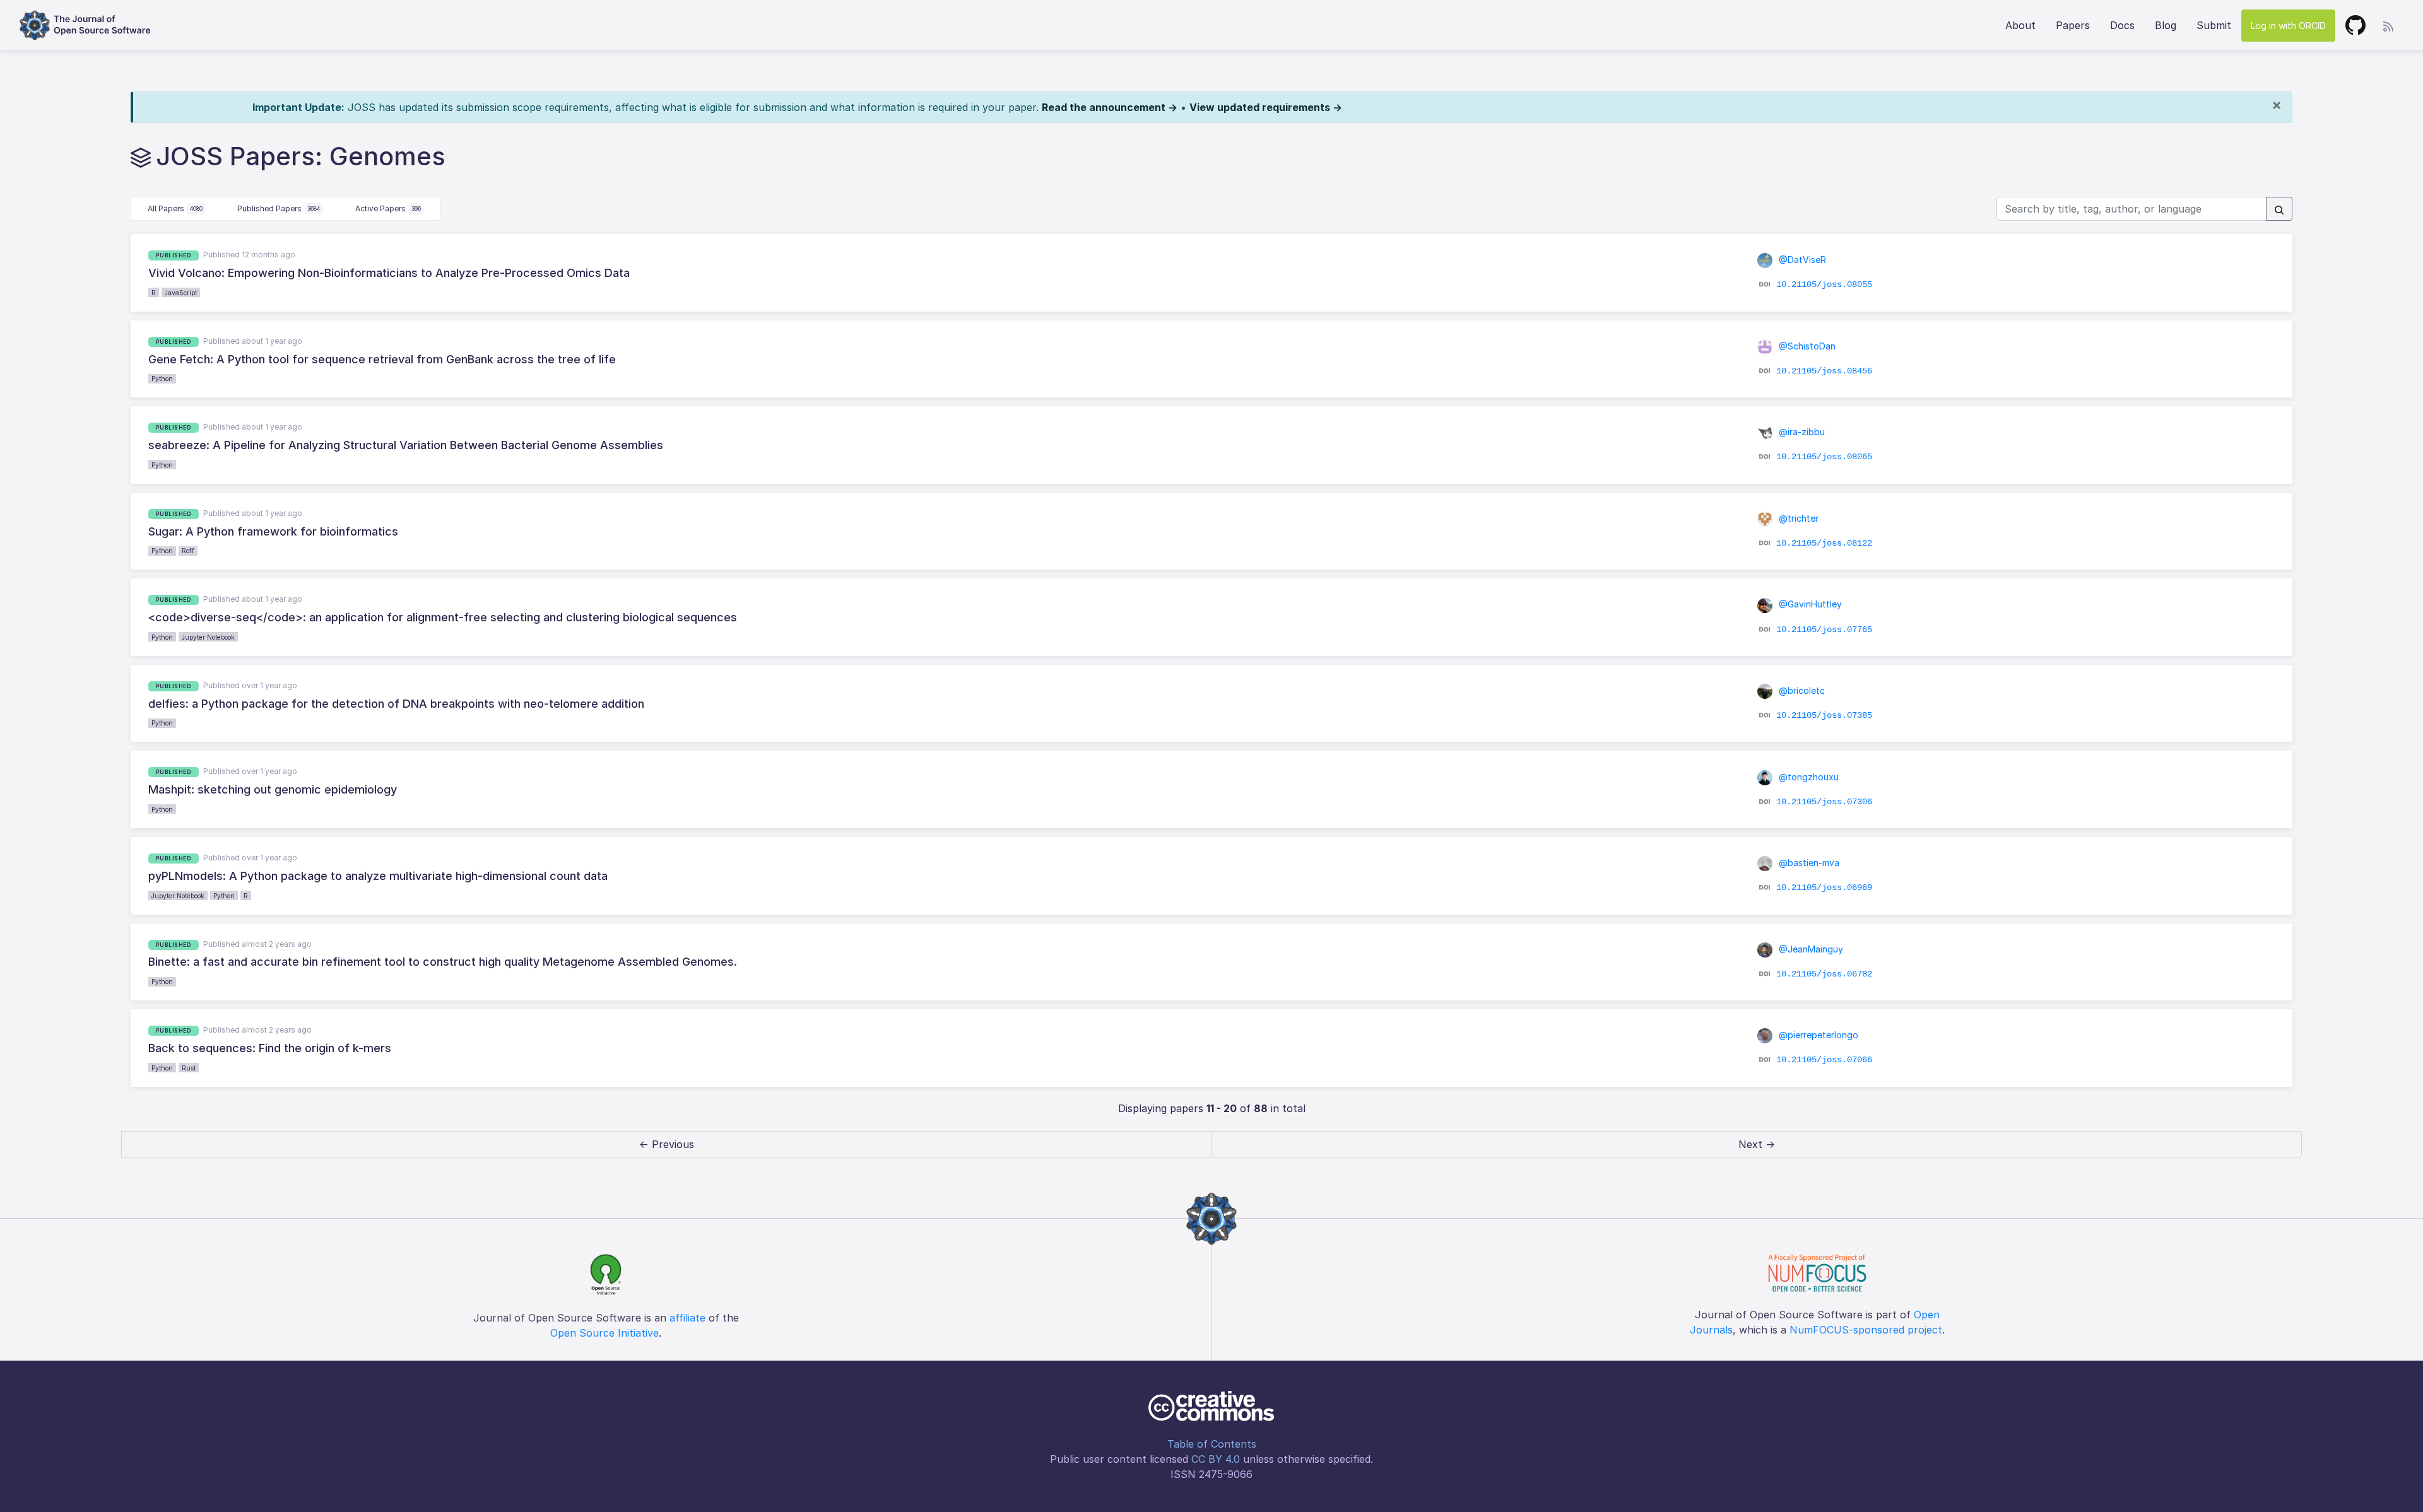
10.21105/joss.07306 (1824, 801)
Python (162, 378)
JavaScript (181, 293)
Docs (2122, 25)
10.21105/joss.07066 (1824, 1060)
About (2020, 25)
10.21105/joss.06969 (1824, 888)
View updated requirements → (1266, 107)
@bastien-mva (1808, 863)
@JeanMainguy (1810, 949)
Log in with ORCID (2288, 26)
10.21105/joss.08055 (1824, 284)
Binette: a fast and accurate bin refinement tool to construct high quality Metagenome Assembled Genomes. (443, 962)
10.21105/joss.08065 (1824, 457)
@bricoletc (1801, 690)
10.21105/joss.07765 (1824, 629)
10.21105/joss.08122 (1824, 543)
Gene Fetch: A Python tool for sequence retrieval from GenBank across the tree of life (382, 359)
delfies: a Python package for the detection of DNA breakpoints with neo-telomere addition (396, 704)
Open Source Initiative (604, 1333)
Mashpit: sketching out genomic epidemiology (273, 789)
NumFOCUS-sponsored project (1866, 1330)
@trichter (1797, 518)
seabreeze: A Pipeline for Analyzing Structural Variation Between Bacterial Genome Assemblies (406, 445)
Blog (2166, 25)
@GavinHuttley (1809, 604)
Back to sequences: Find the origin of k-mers (270, 1048)
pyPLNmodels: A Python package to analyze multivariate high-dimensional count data (378, 876)
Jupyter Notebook (208, 637)
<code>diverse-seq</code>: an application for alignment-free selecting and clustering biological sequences (443, 617)
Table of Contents (1212, 1444)
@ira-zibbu (1801, 432)
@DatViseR (1801, 260)
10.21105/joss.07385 (1824, 715)
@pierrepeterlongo (1817, 1035)
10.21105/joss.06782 (1824, 974)
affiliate (687, 1318)
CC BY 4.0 (1216, 1459)
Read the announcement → (1110, 107)
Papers (2073, 25)
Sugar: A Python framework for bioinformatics (273, 531)
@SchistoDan (1806, 346)
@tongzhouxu (1807, 777)
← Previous (667, 1144)
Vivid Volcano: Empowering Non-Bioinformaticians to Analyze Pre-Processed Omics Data (389, 273)
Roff (188, 551)
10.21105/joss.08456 (1824, 371)
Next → (1757, 1144)
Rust (189, 1068)
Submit (2214, 25)
